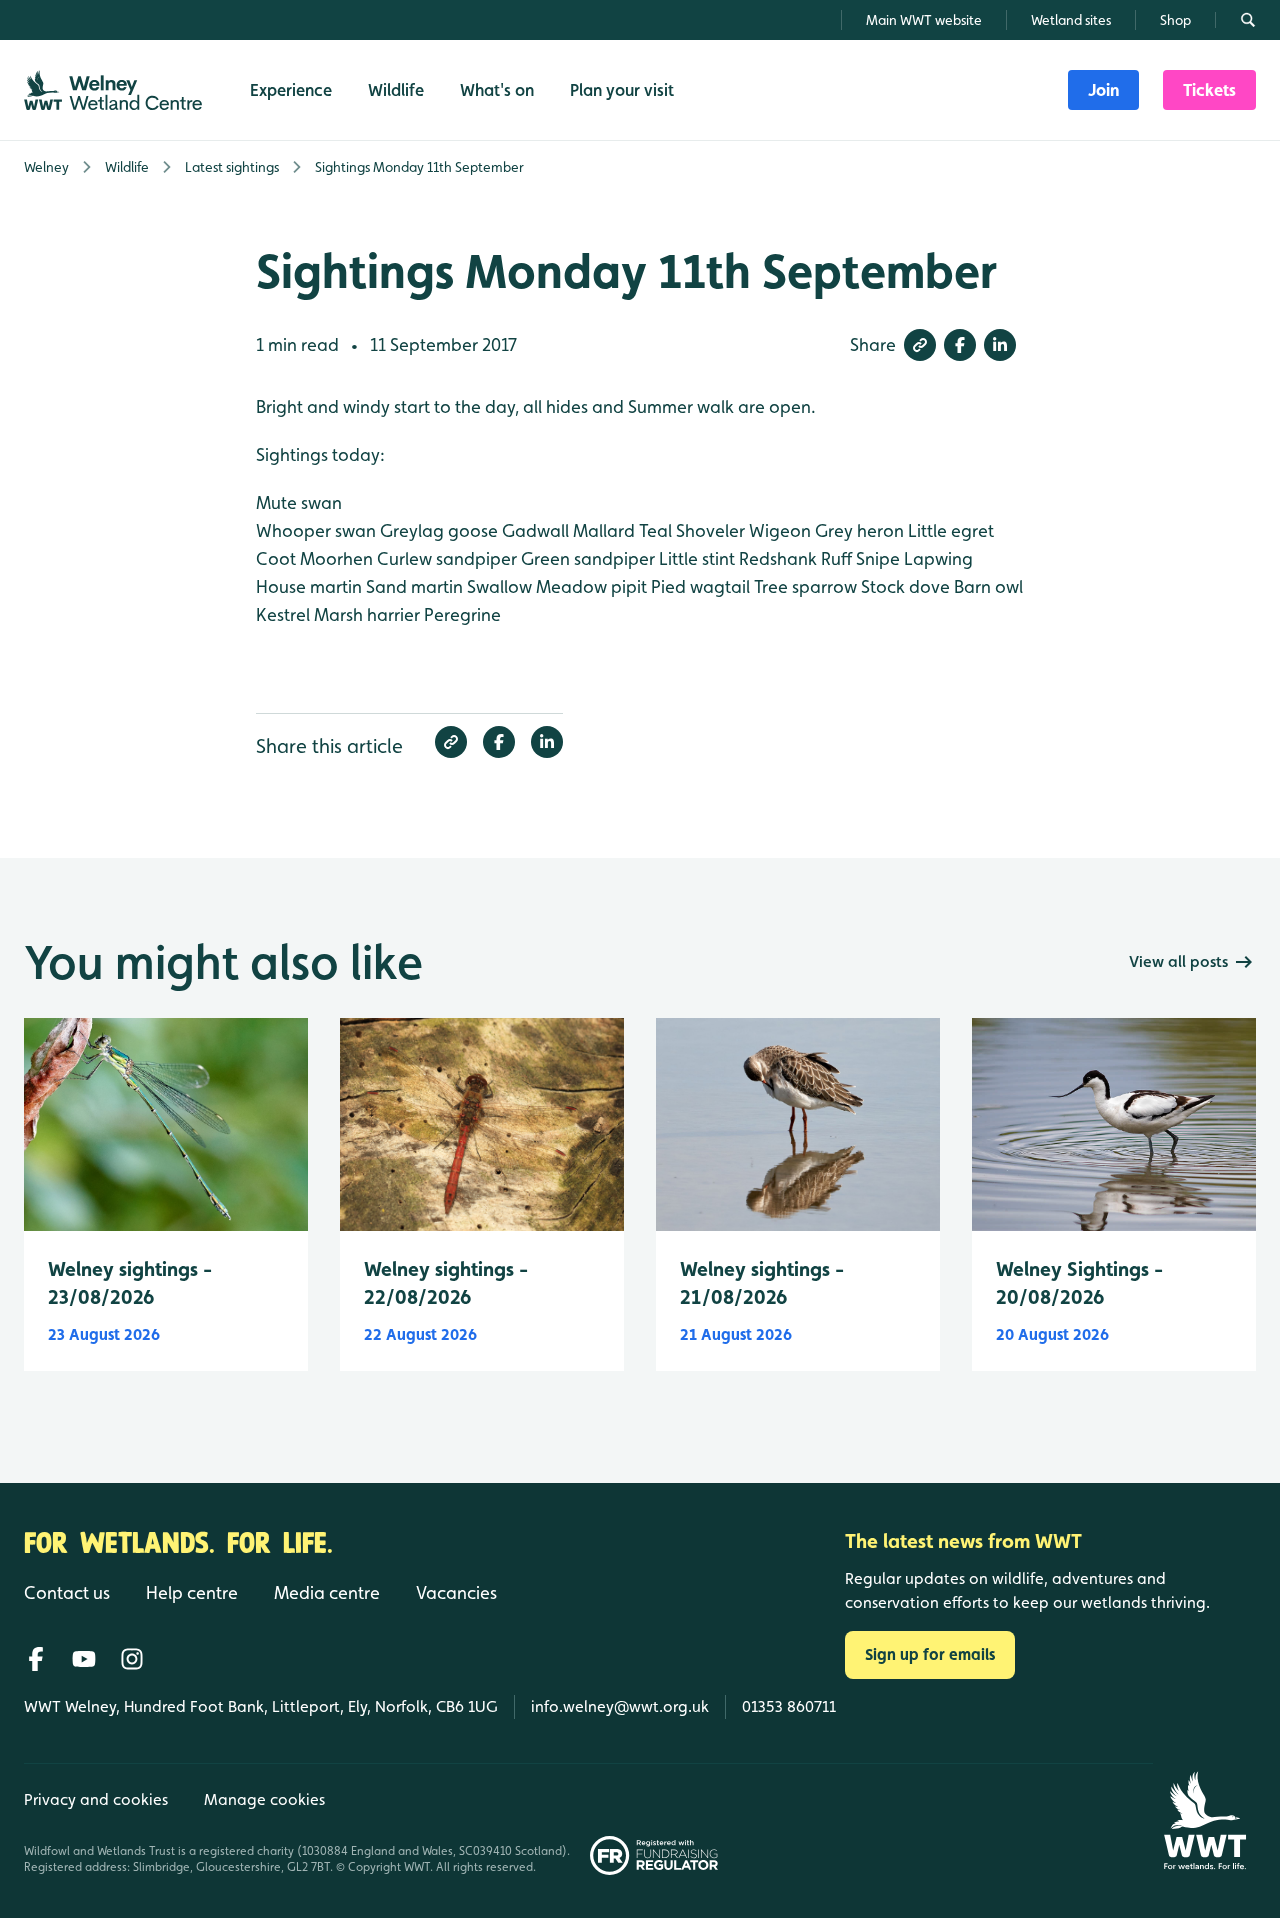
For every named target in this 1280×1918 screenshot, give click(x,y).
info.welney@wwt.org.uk (620, 1706)
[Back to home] (1204, 1820)
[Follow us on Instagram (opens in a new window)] (132, 1659)
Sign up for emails (930, 1654)
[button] (920, 345)
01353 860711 (789, 1706)
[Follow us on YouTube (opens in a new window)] (84, 1659)
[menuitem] (1103, 90)
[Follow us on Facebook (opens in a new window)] (36, 1659)
